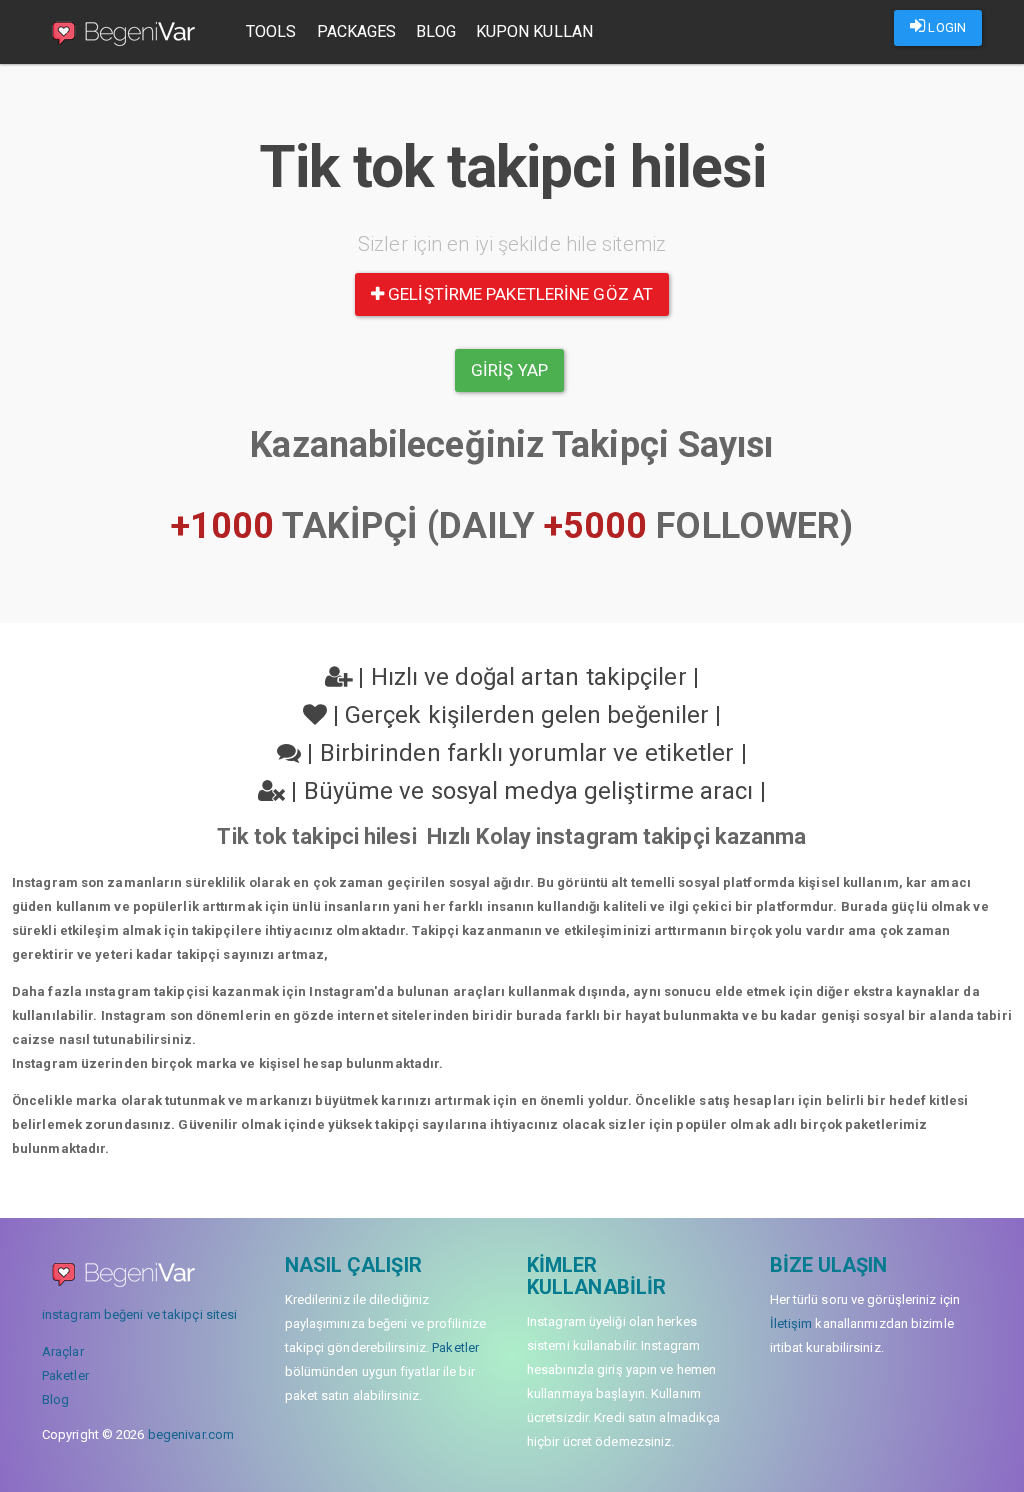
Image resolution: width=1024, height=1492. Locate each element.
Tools (271, 31)
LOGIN (945, 27)
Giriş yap (509, 370)
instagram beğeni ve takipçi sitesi (139, 1314)
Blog (435, 31)
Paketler (65, 1375)
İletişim (791, 1323)
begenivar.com (191, 1434)
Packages (357, 31)
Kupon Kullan (534, 31)
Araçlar (63, 1351)
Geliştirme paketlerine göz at (518, 294)
